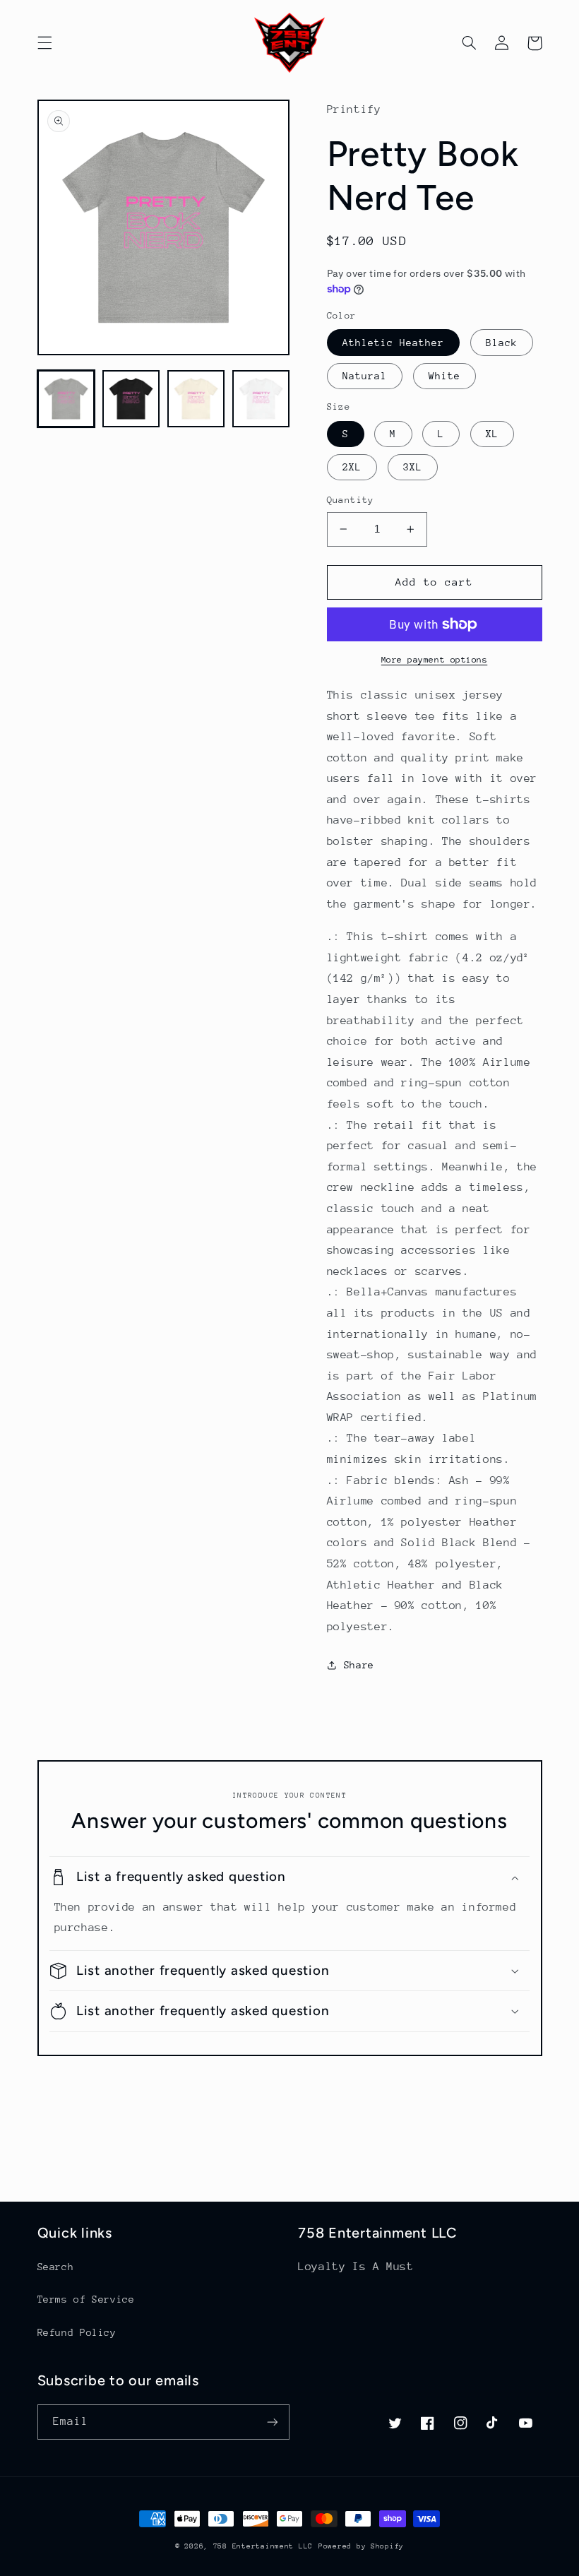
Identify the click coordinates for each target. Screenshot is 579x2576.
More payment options (435, 660)
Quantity (351, 500)
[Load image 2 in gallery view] (131, 399)
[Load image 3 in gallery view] (196, 399)
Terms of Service (86, 2299)
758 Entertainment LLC (263, 2546)
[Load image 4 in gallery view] (261, 399)
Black (502, 343)
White (444, 376)
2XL (352, 467)
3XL (413, 467)
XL (492, 434)
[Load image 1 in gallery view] (66, 399)
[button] (44, 43)
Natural (365, 376)
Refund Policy (77, 2332)
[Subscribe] (273, 2422)
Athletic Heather (394, 343)
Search (56, 2267)
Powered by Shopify (361, 2546)
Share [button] (359, 1665)
